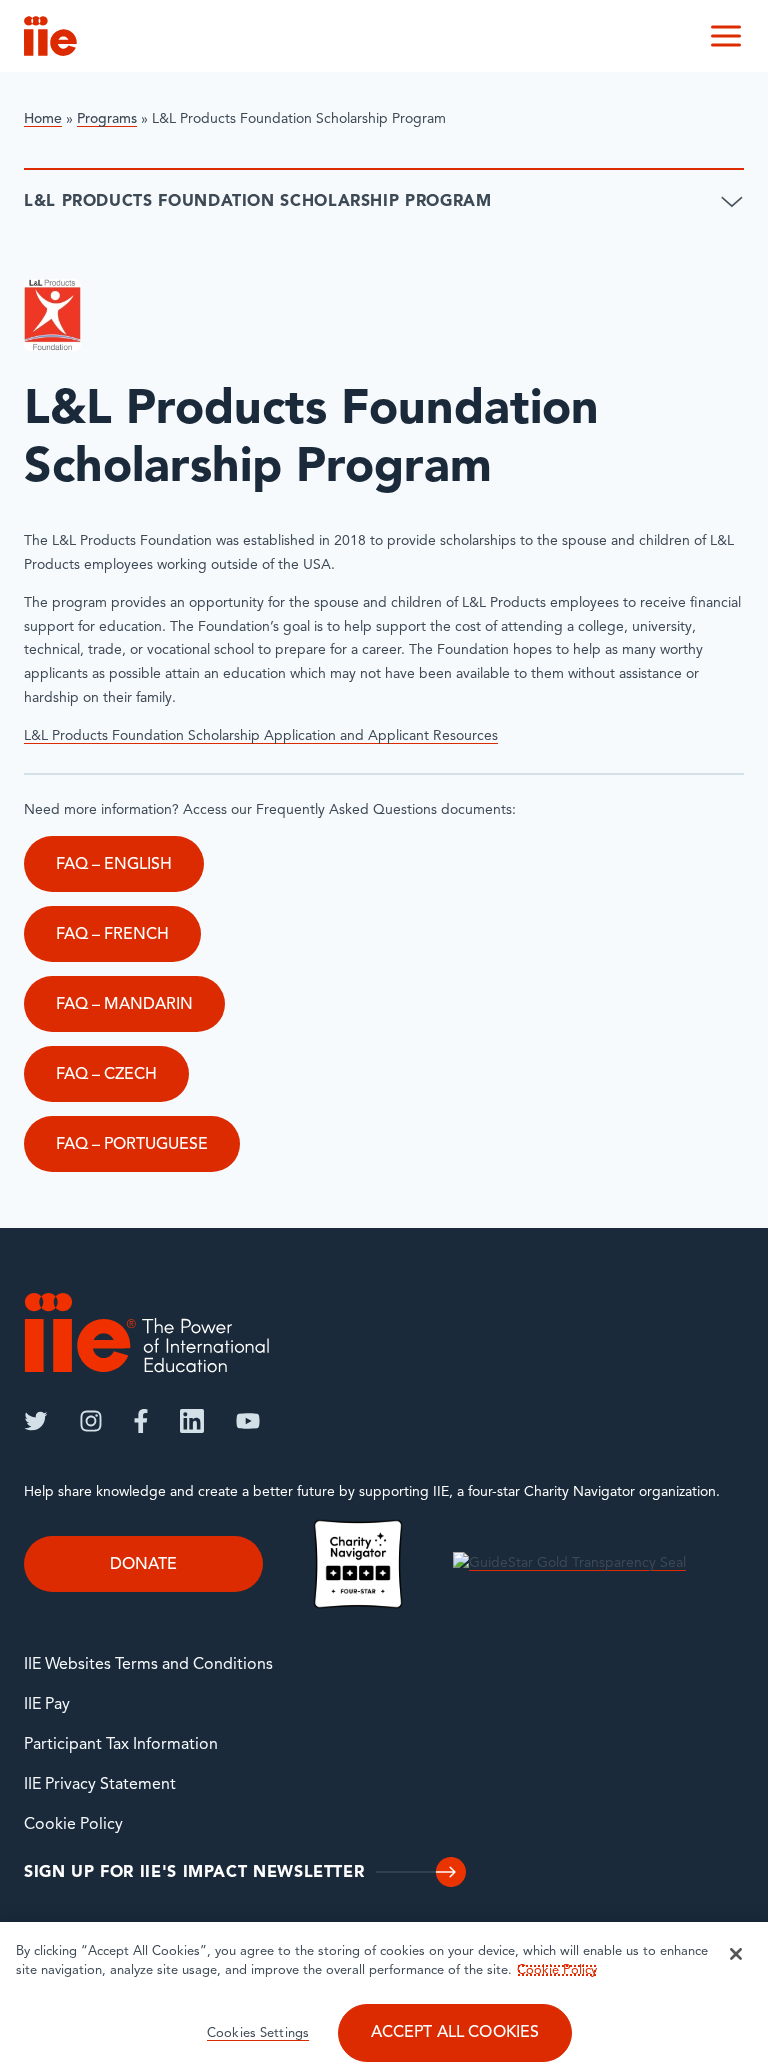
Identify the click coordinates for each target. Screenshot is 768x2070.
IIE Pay (47, 1705)
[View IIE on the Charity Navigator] (358, 1563)
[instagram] (91, 1421)
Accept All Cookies (455, 2033)
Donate (143, 1565)
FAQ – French (112, 935)
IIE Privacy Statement (100, 1785)
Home (43, 119)
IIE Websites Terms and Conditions (148, 1665)
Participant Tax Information (121, 1745)
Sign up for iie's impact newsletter (194, 1873)
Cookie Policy (73, 1825)
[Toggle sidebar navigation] (732, 202)
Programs (107, 119)
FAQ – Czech (106, 1075)
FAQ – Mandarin (124, 1005)
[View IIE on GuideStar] (569, 1563)
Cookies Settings (258, 2033)
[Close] (736, 1954)
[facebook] (141, 1421)
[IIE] (147, 1332)
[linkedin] (192, 1421)
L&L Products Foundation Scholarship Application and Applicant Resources (261, 736)
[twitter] (36, 1421)
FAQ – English (114, 865)
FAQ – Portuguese (132, 1145)
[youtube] (248, 1421)
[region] (384, 1996)
